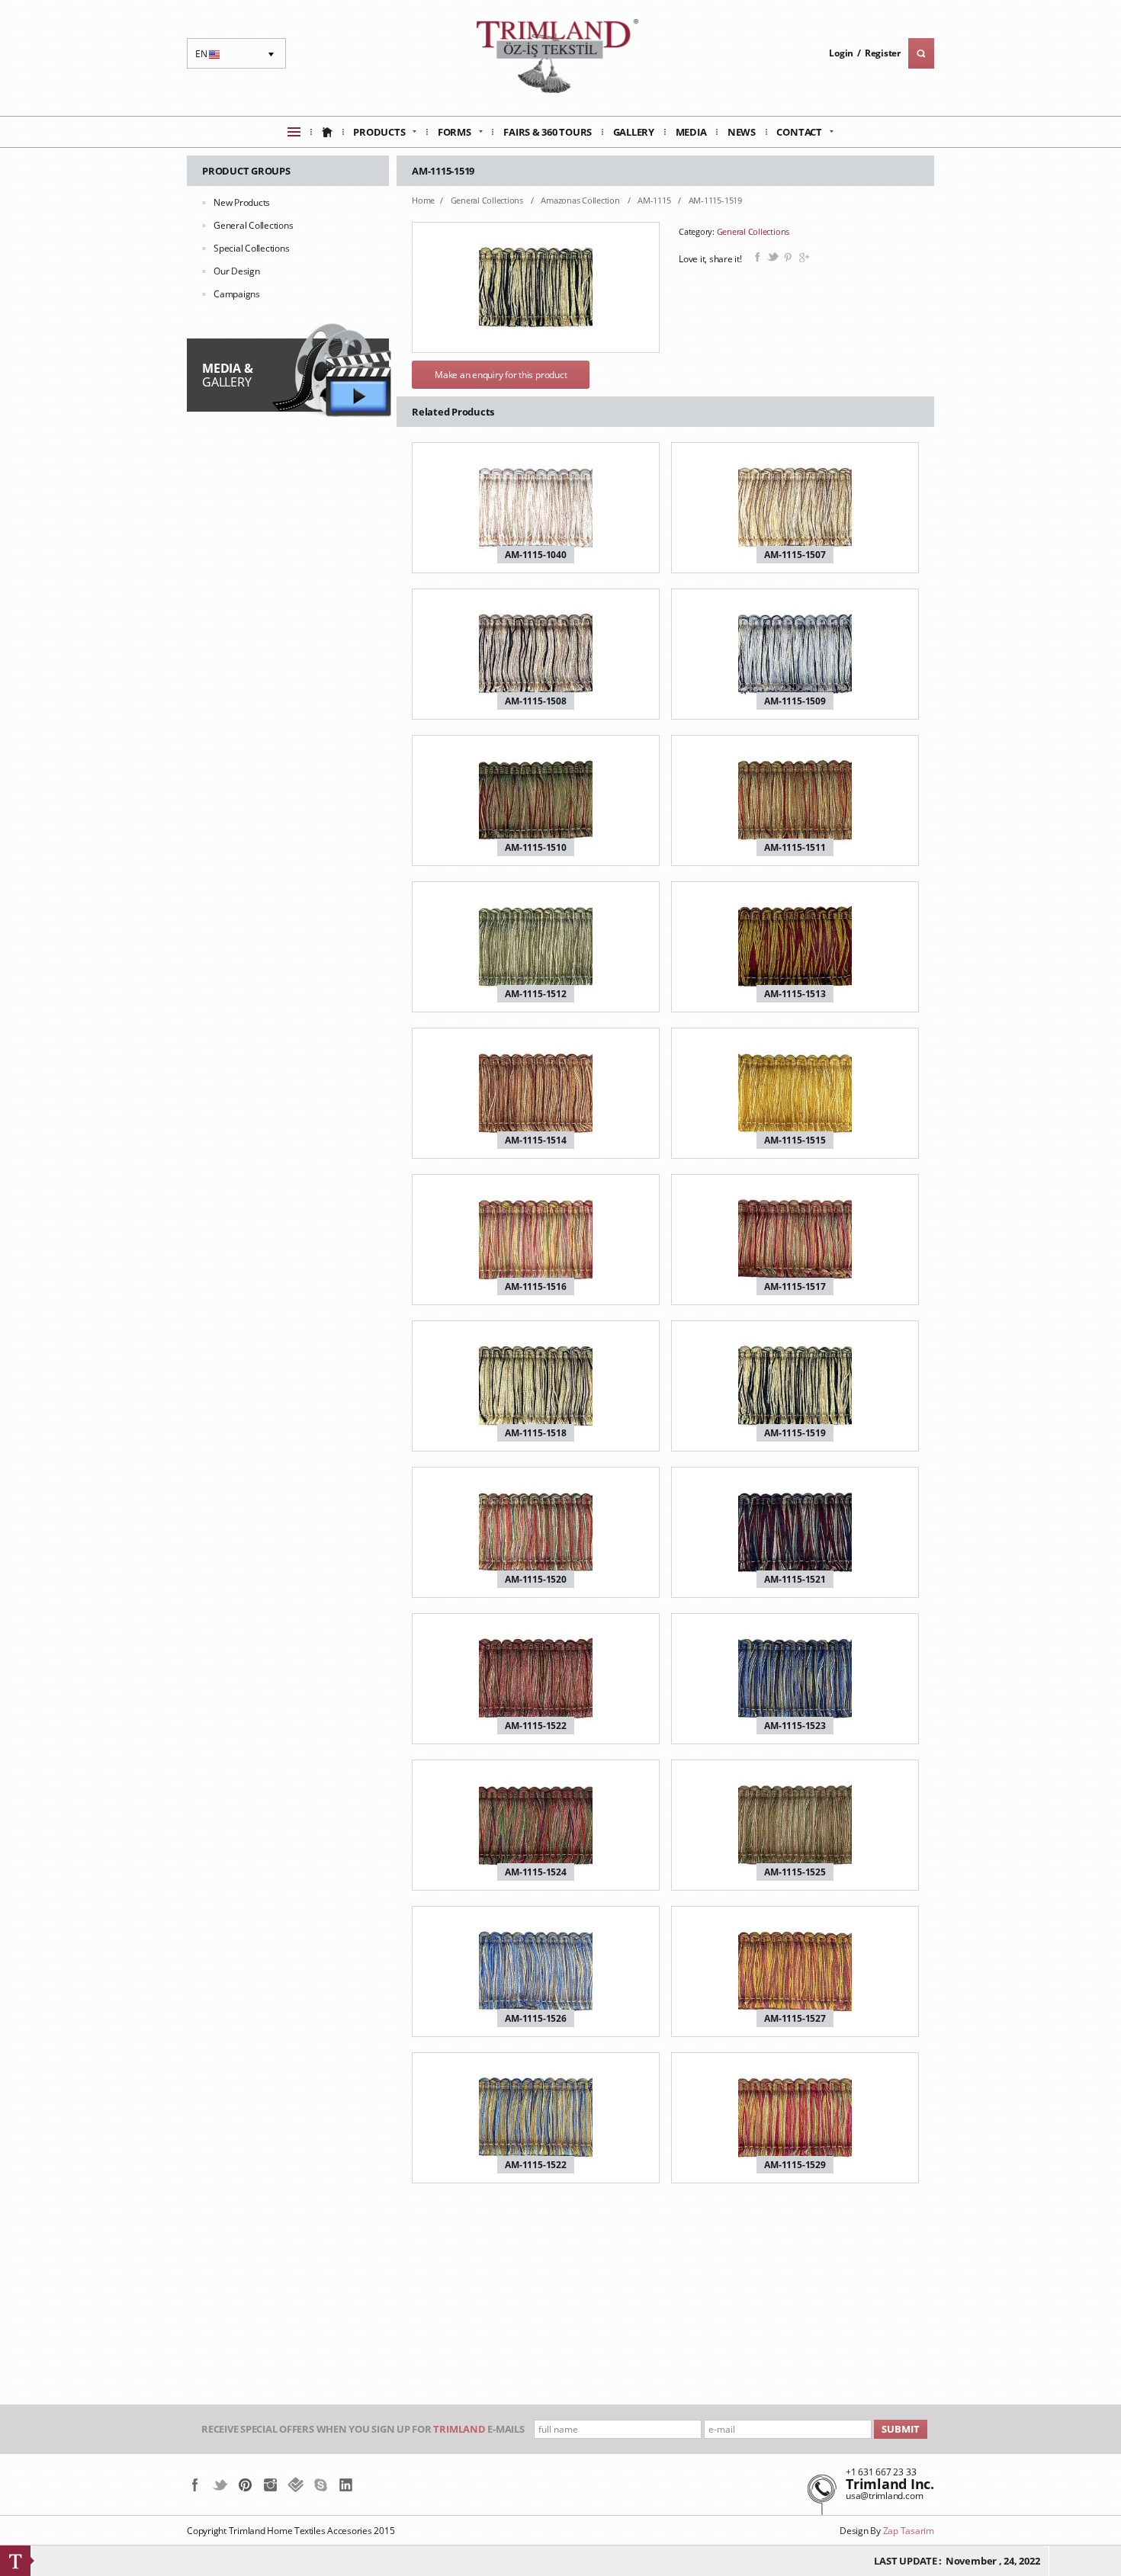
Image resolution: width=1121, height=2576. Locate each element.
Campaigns (237, 294)
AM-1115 (655, 200)
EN (209, 58)
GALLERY (227, 375)
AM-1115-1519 (715, 200)
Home (423, 200)
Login (841, 53)
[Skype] (321, 2485)
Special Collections (251, 248)
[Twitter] (220, 2485)
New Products (242, 202)
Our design (237, 271)
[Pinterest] (245, 2485)
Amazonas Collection (581, 200)
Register (883, 53)
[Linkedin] (346, 2485)
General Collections (253, 225)
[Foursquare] (296, 2485)
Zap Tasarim (909, 2531)
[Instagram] (270, 2485)
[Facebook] (195, 2485)
